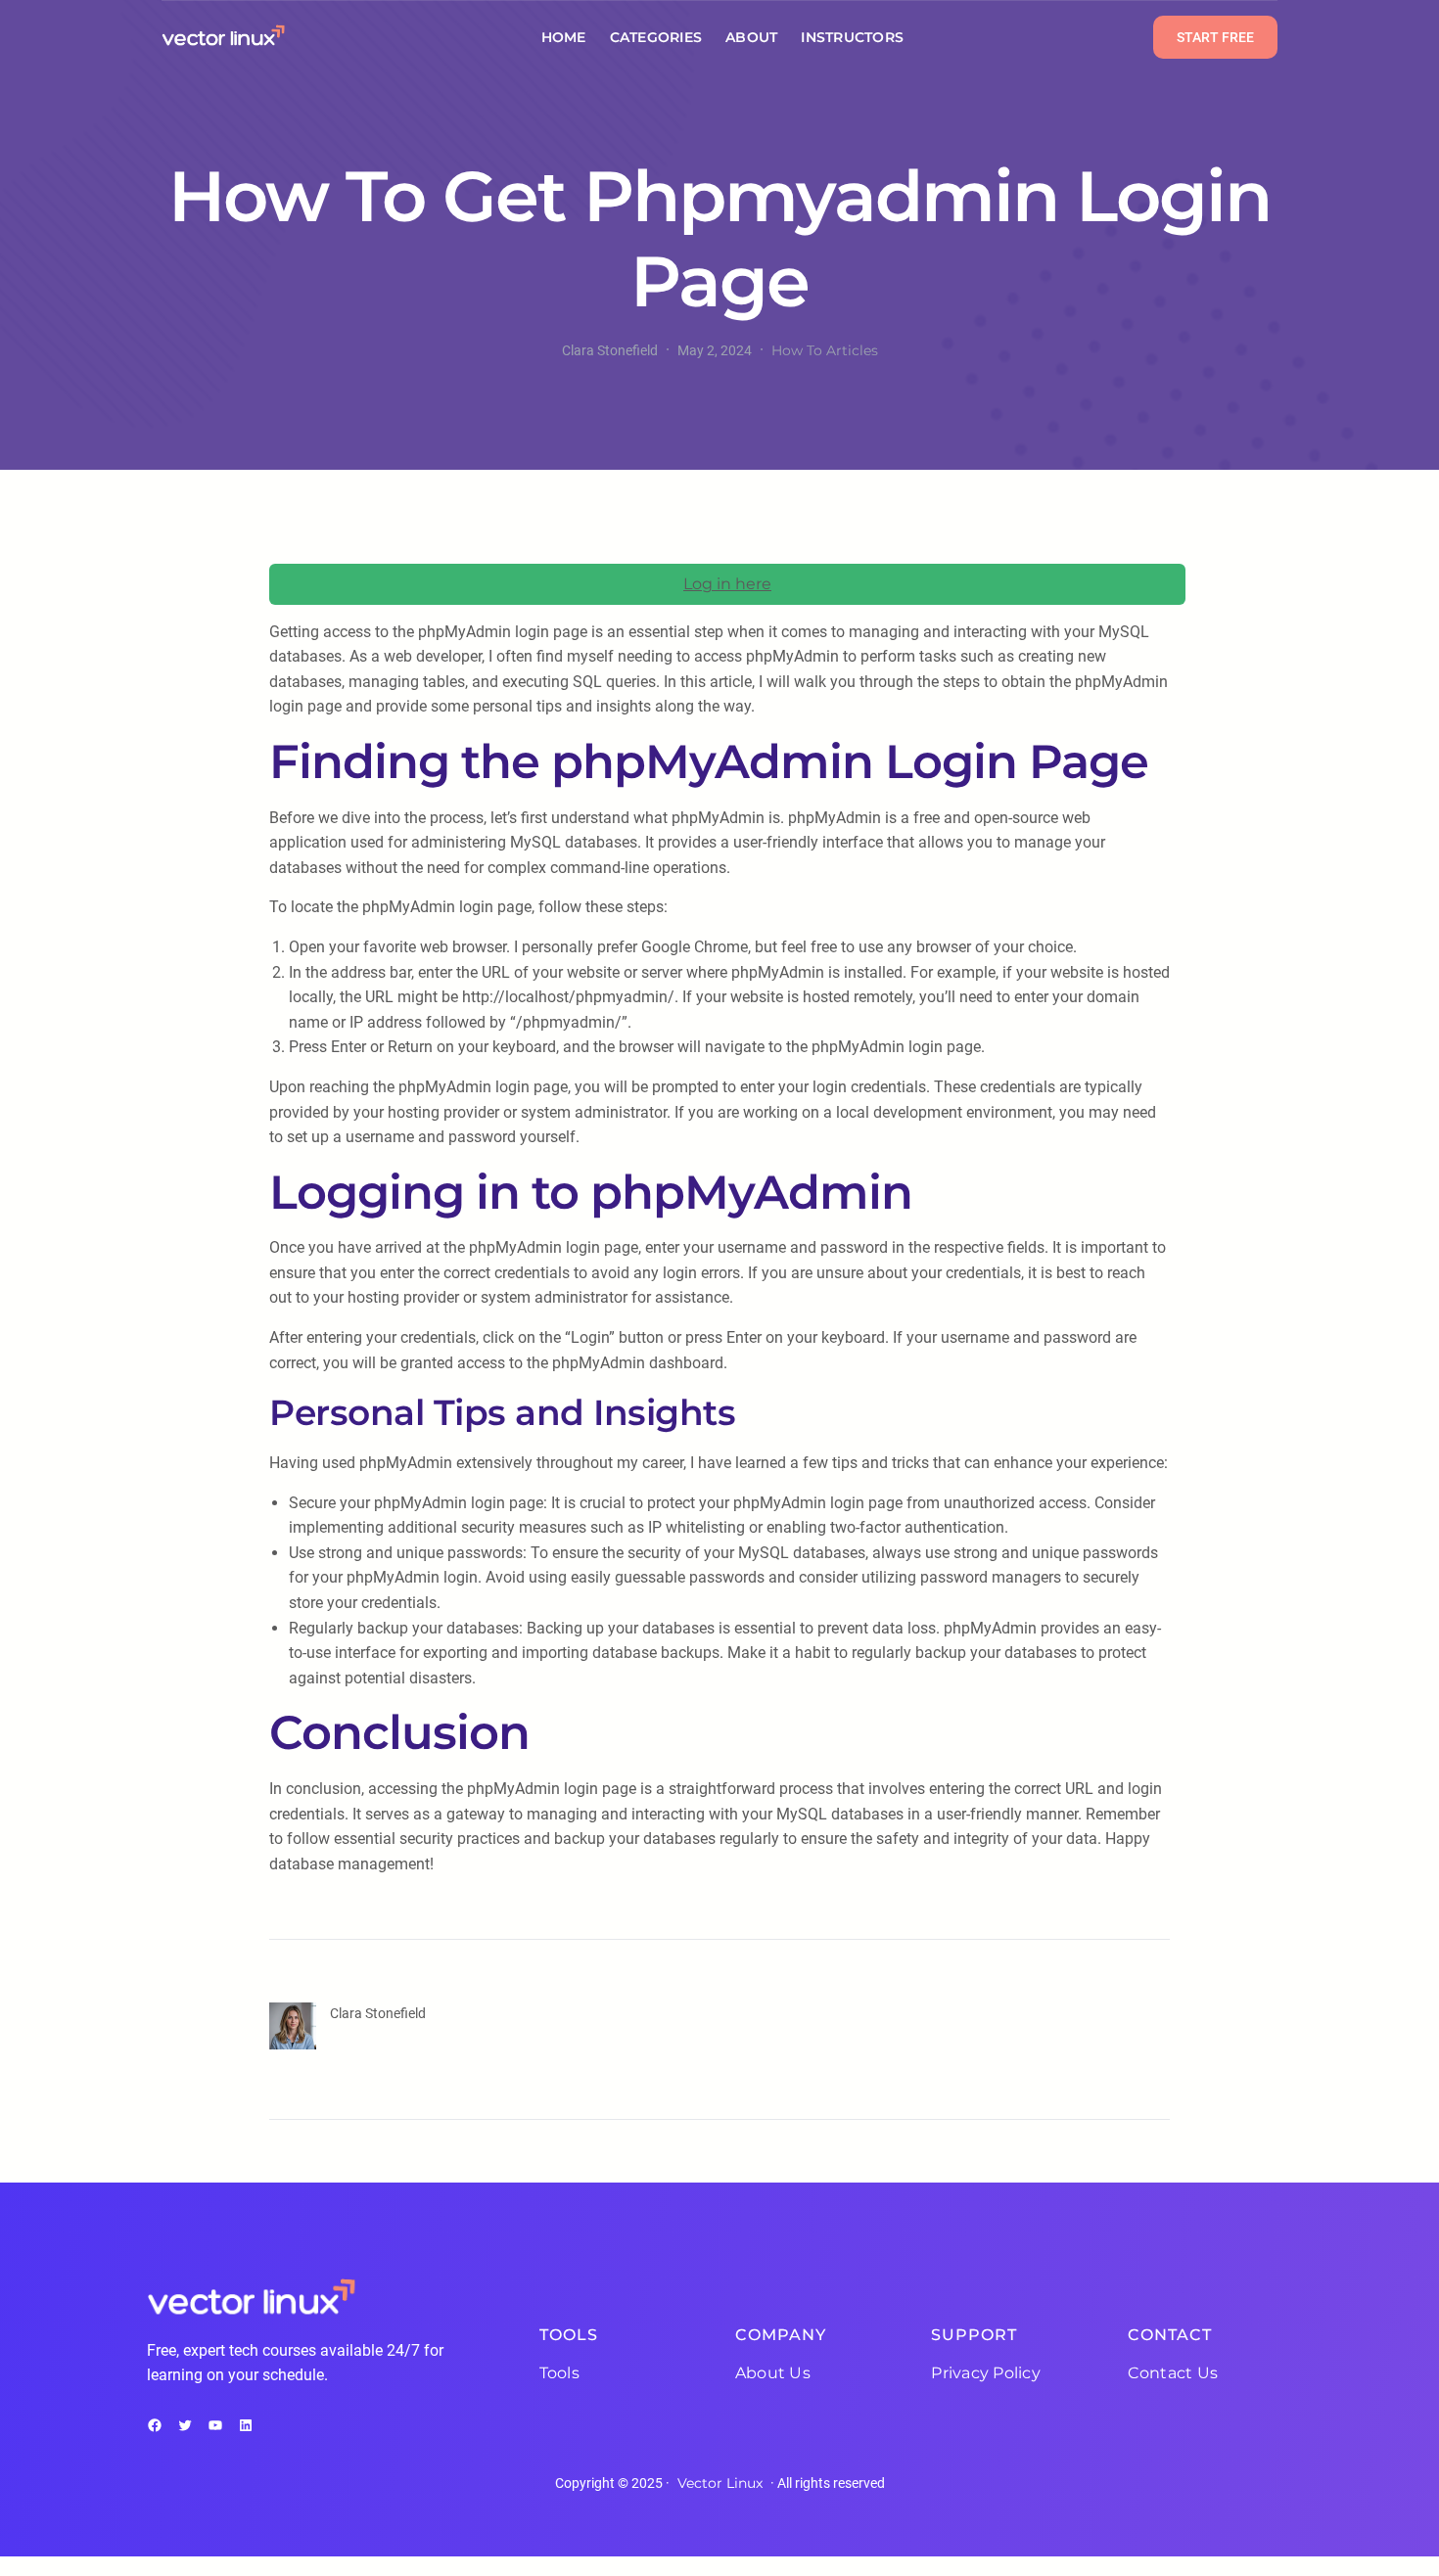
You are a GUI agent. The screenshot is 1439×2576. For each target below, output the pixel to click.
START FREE (1215, 37)
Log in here (727, 584)
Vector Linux (720, 2483)
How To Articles (825, 350)
